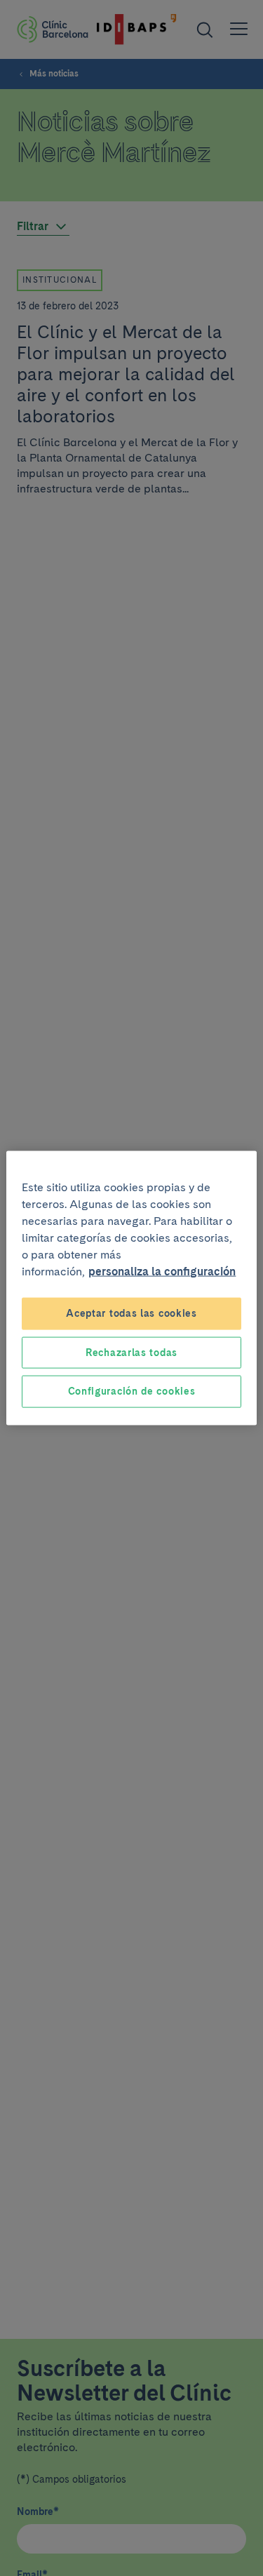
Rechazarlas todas (131, 1352)
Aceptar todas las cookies (131, 1313)
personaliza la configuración (162, 1272)
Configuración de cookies (132, 1391)
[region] (131, 1288)
